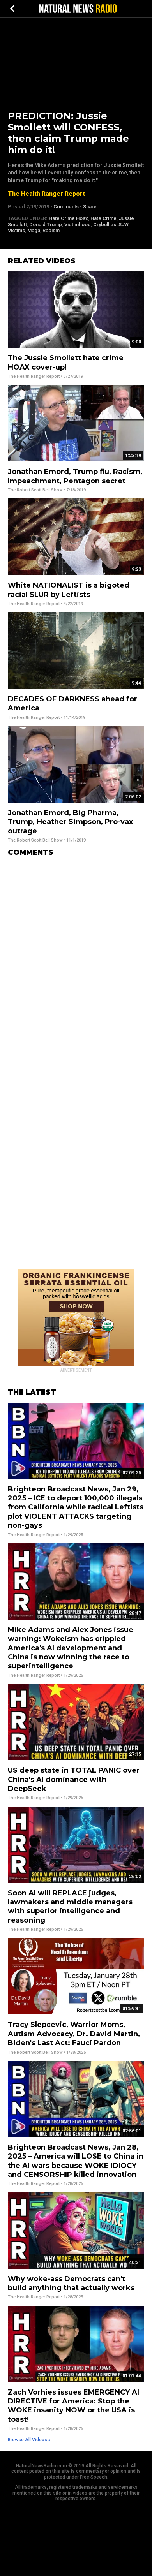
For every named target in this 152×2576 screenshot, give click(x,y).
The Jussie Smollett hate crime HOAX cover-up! (66, 362)
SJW (123, 224)
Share (90, 207)
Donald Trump (46, 224)
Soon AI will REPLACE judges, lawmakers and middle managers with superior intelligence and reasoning (70, 1907)
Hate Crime (103, 218)
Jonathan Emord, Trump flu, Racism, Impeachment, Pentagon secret (75, 476)
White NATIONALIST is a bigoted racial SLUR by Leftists (69, 590)
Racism (51, 230)
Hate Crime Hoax (68, 218)
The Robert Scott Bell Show (35, 490)
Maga (34, 230)
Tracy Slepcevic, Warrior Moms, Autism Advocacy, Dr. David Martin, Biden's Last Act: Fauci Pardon (74, 2034)
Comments (66, 207)
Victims (16, 230)
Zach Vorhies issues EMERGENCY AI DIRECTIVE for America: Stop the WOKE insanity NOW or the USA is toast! (73, 2406)
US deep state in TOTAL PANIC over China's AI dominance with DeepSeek (74, 1779)
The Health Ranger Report (46, 194)
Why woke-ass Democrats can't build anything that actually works (71, 2283)
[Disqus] (76, 960)
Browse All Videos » (29, 2440)
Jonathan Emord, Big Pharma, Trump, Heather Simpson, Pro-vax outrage (70, 822)
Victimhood (78, 224)
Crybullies (105, 224)
